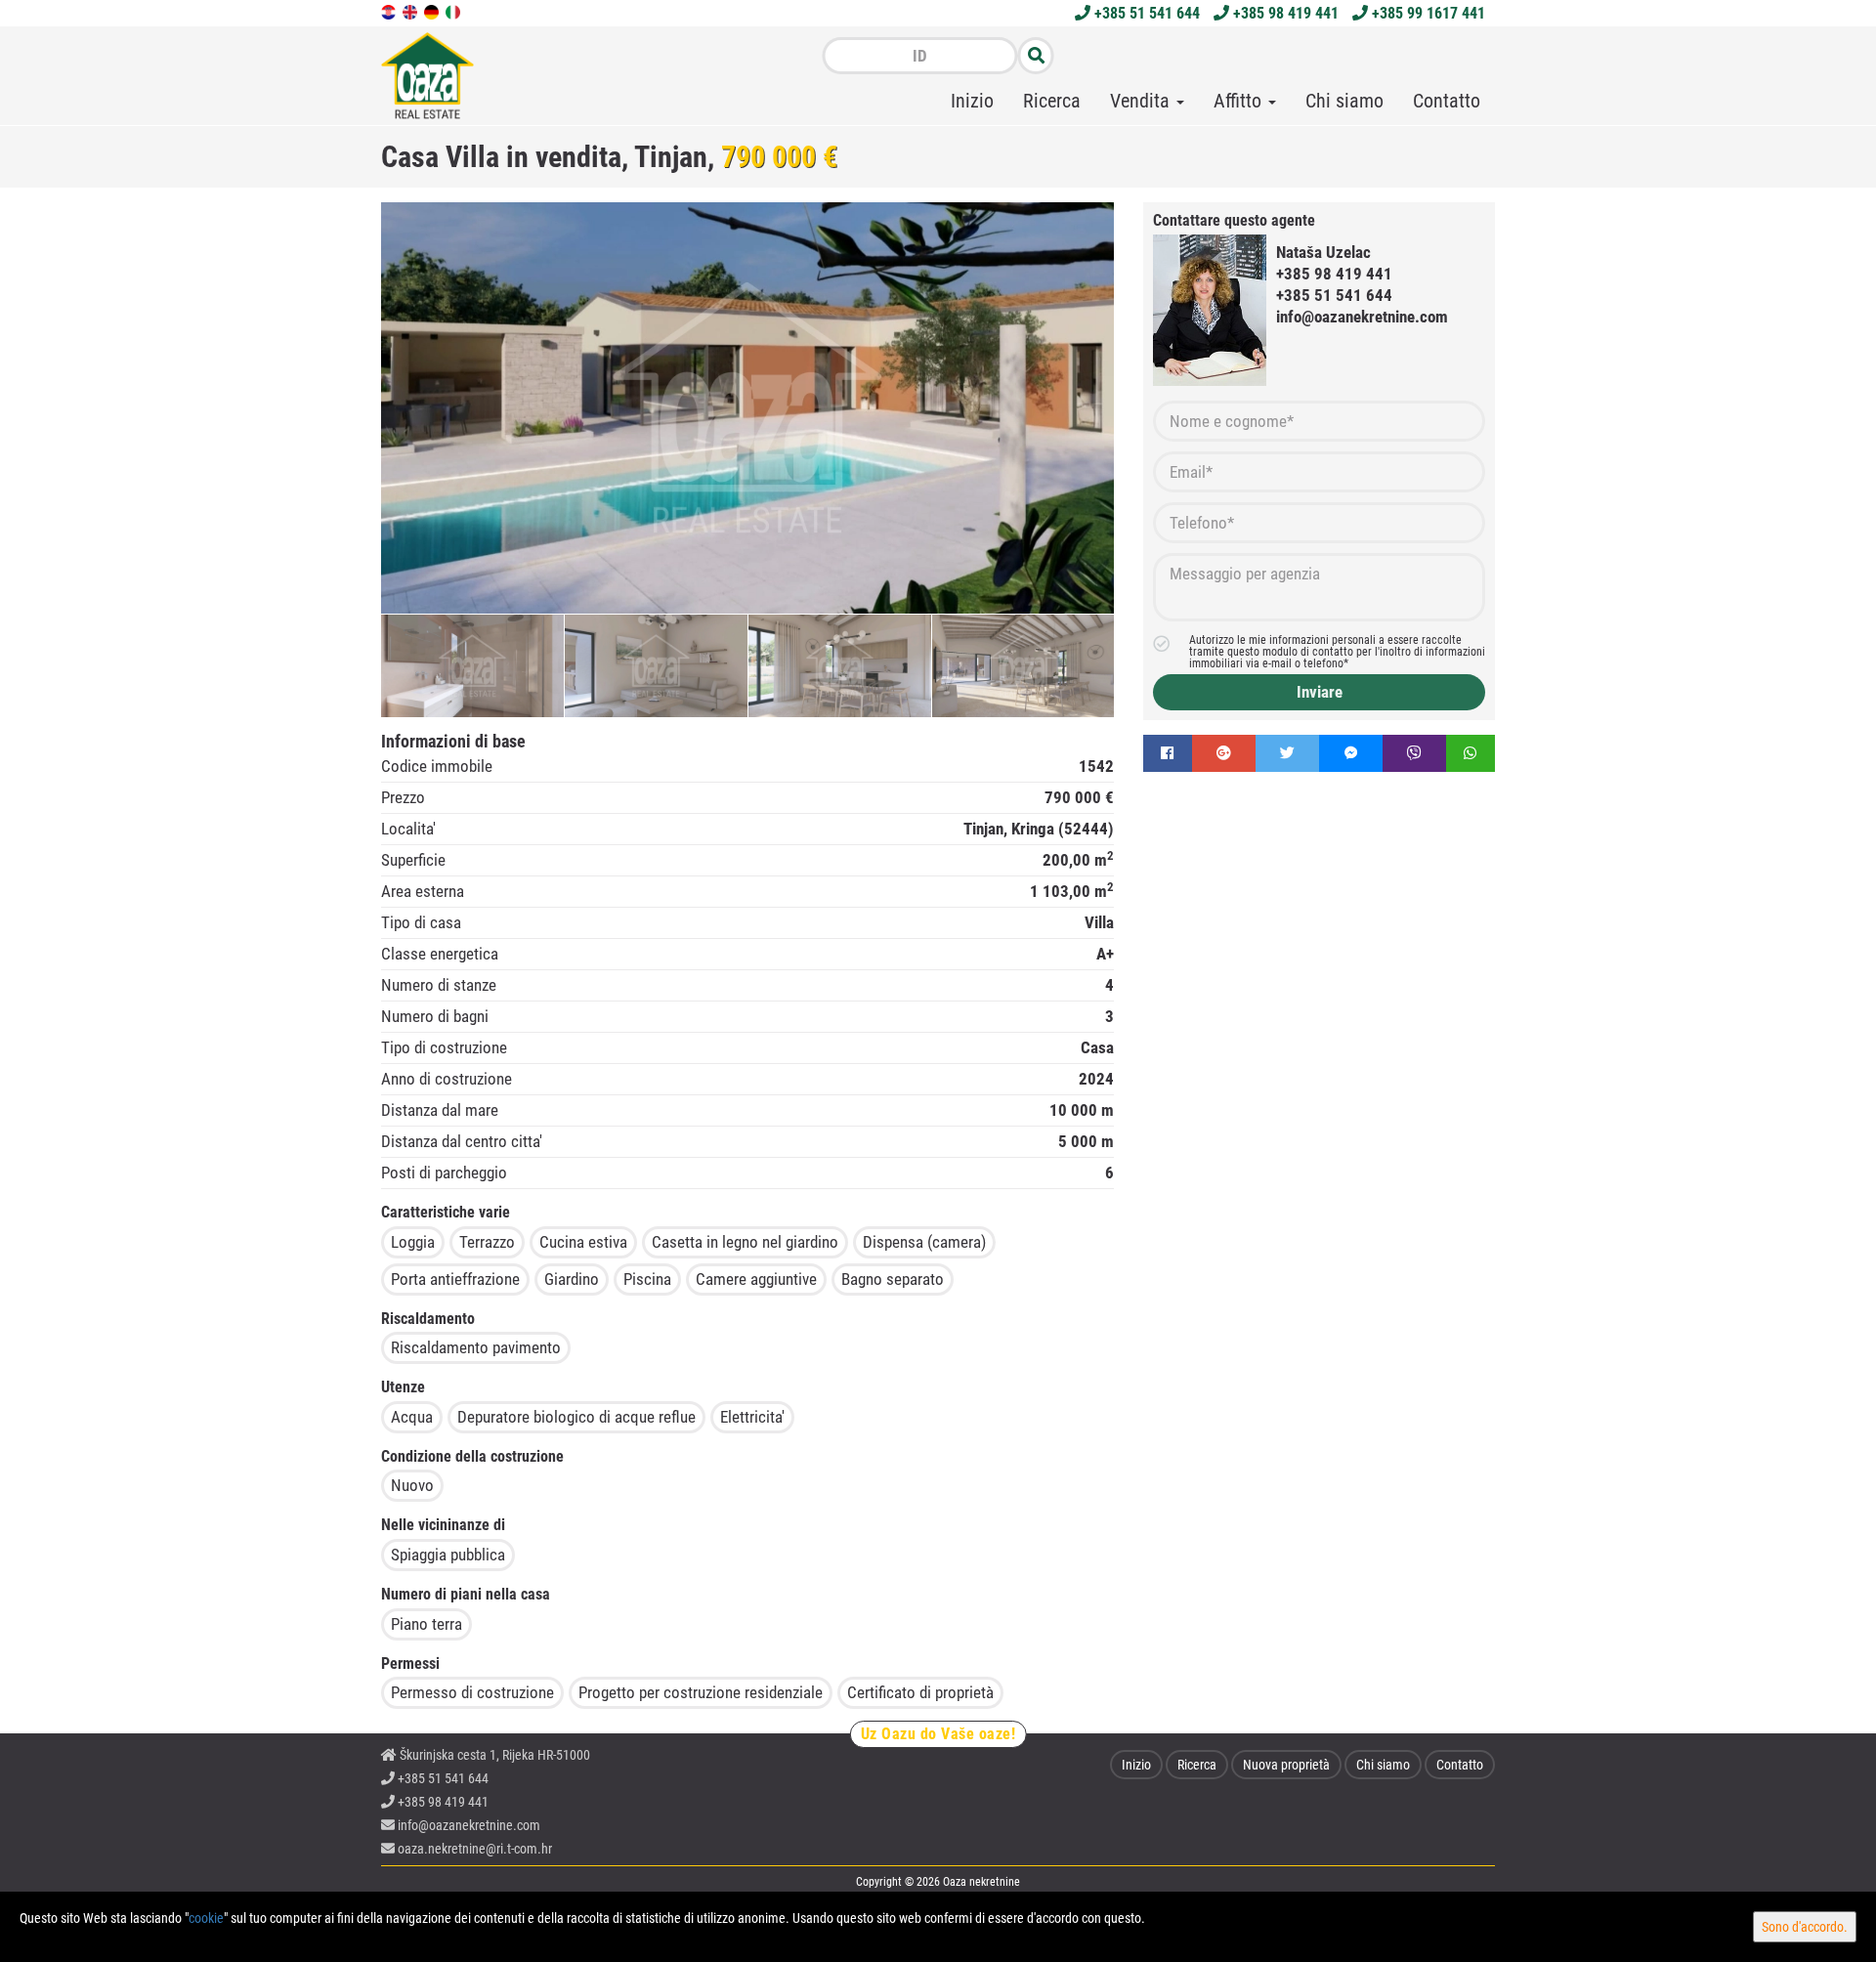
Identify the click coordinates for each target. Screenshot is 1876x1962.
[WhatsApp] (1471, 753)
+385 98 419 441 (1284, 13)
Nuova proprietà (1286, 1765)
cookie (206, 1918)
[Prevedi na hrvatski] (390, 11)
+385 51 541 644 (1145, 13)
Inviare (1320, 692)
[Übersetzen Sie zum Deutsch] (433, 11)
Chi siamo (1344, 101)
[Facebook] (1168, 753)
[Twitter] (1287, 753)
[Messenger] (1351, 753)
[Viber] (1414, 753)
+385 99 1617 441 (1427, 13)
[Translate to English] (411, 11)
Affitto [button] (1240, 101)
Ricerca (1052, 101)
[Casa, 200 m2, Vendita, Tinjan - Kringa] (747, 408)
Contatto (1447, 101)
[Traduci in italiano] (454, 11)
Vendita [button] (1142, 101)
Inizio (972, 101)
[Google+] (1224, 753)
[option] (473, 665)
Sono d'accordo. (1805, 1927)
